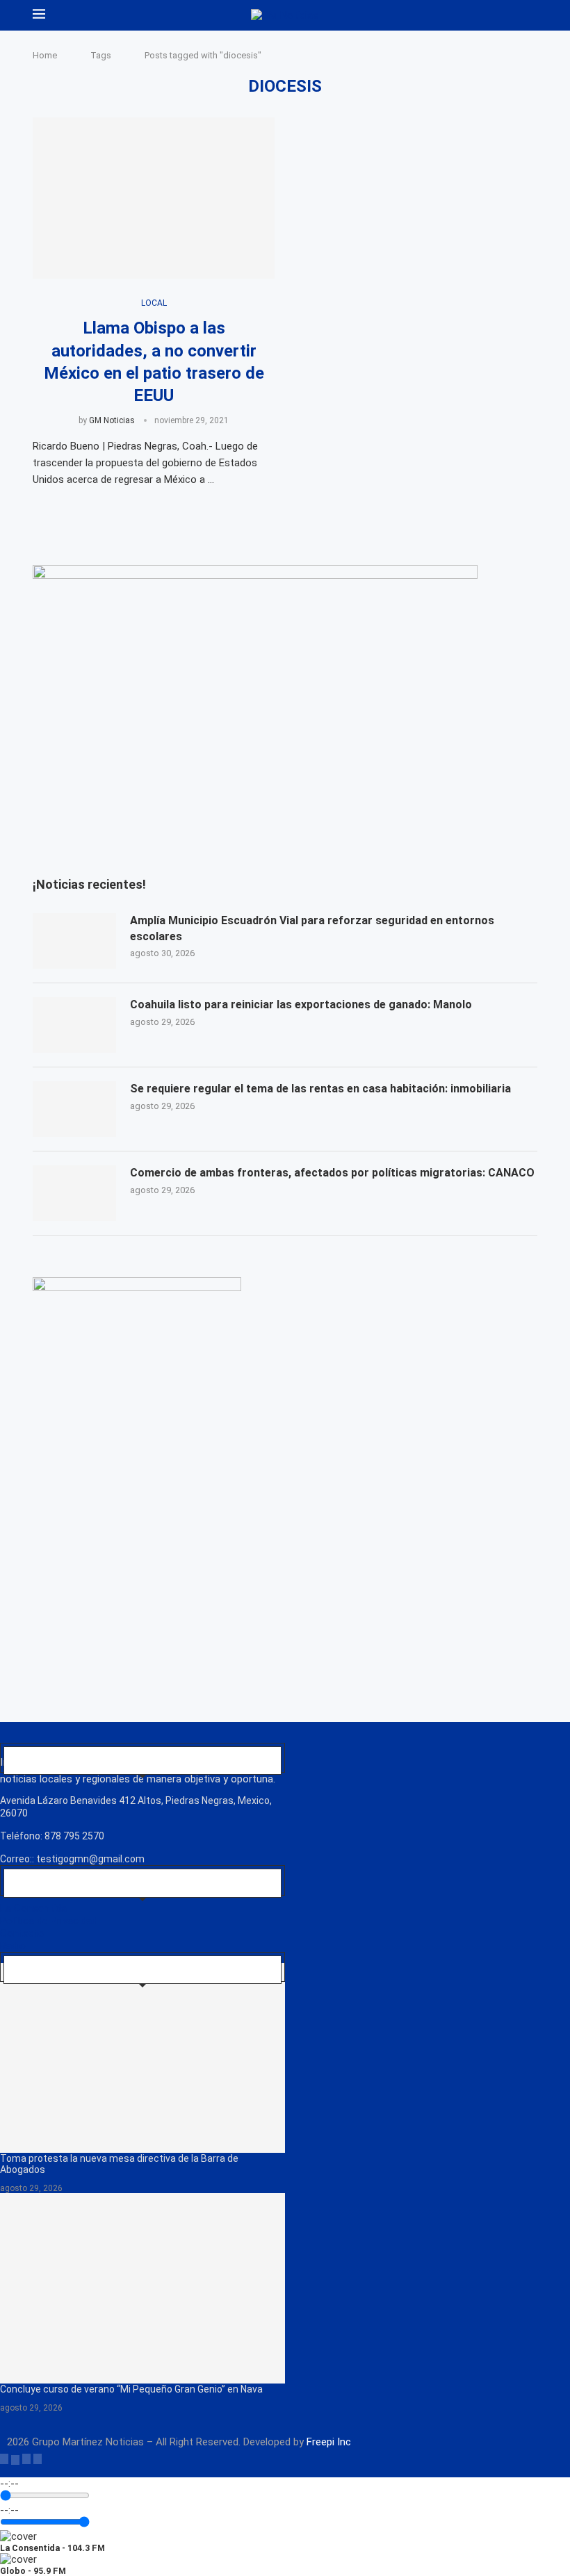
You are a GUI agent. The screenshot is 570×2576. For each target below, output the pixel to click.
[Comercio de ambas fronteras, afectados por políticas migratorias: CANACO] (74, 1193)
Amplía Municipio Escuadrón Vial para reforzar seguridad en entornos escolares (312, 928)
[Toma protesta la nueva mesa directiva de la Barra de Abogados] (142, 2058)
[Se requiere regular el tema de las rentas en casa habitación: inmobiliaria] (74, 1109)
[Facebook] (4, 2459)
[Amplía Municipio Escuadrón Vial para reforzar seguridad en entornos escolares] (74, 941)
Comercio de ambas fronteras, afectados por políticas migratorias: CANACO (332, 1173)
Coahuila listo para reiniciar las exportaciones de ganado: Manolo (301, 1004)
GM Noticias (112, 420)
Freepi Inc (329, 2442)
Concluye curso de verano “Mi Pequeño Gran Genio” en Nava (131, 2389)
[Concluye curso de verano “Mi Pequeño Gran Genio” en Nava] (142, 2288)
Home (45, 55)
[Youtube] (38, 2459)
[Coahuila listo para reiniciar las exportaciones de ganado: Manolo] (74, 1025)
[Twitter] (15, 2459)
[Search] (530, 15)
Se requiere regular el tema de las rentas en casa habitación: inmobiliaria (320, 1089)
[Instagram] (26, 2459)
